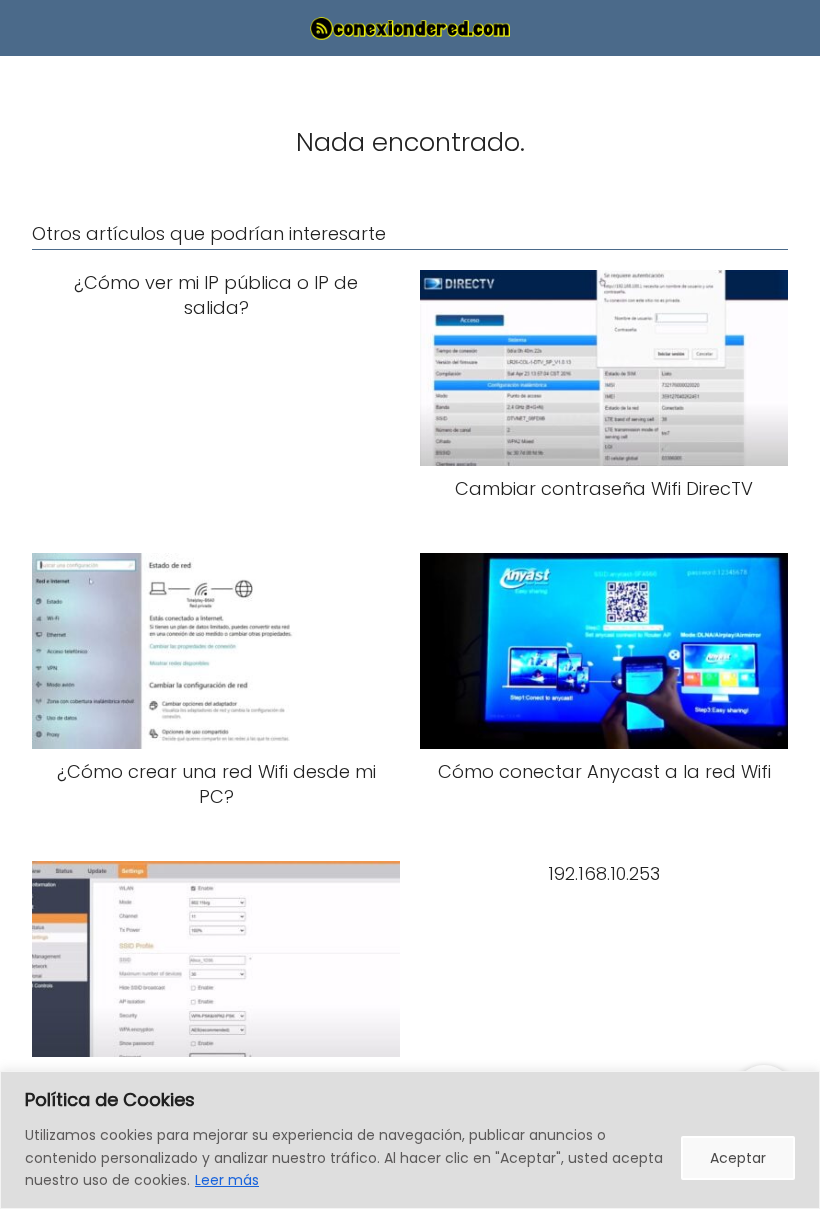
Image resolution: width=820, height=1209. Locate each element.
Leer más (227, 1180)
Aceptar (738, 1158)
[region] (410, 1140)
